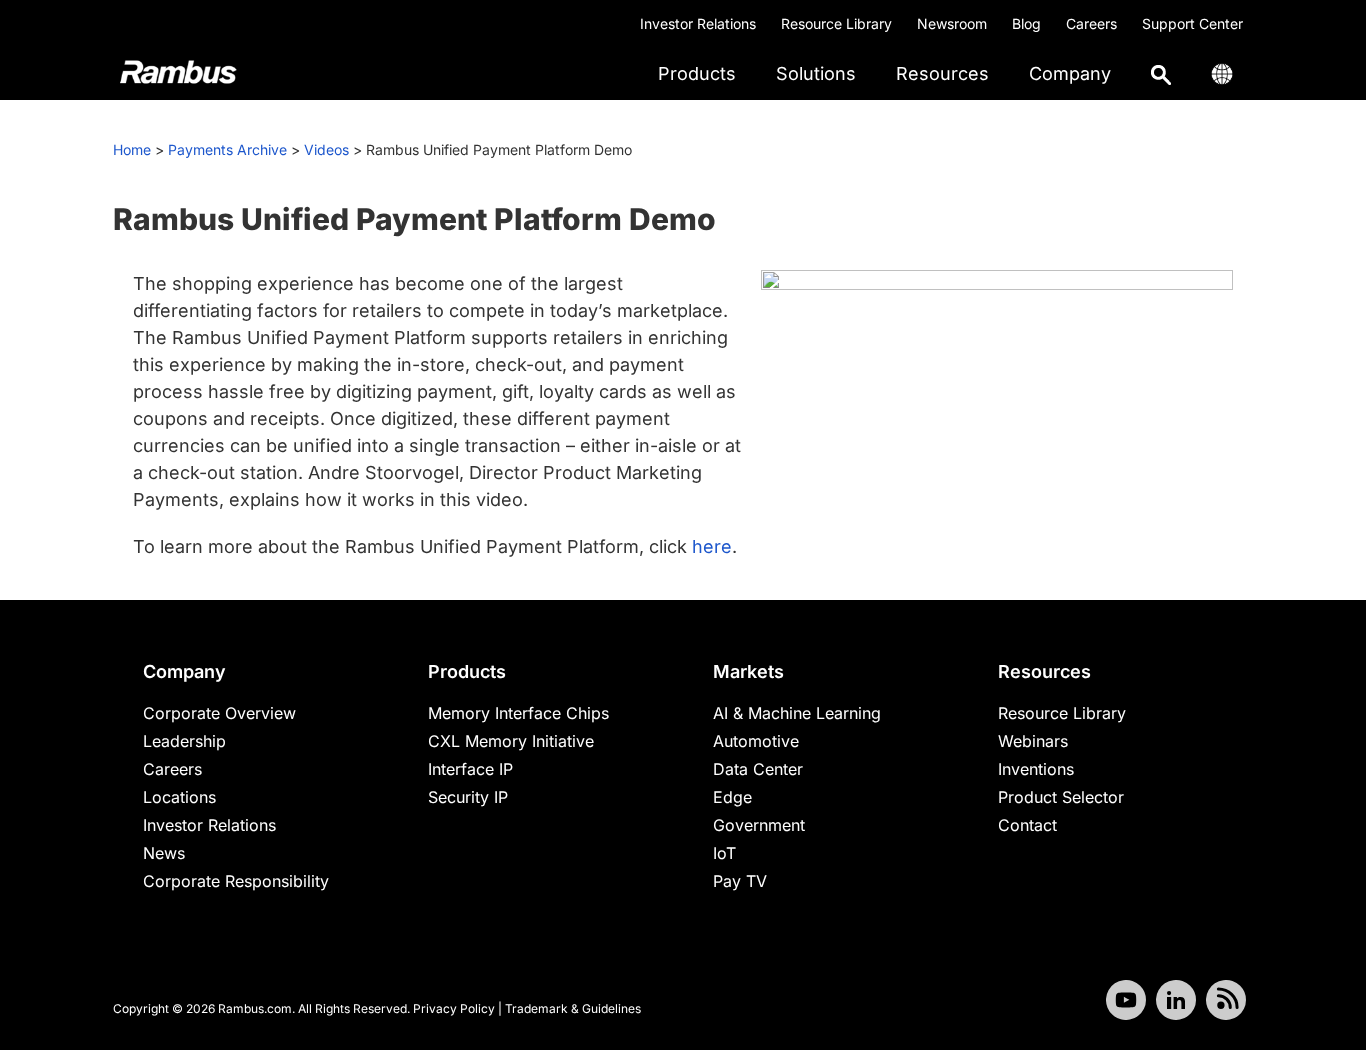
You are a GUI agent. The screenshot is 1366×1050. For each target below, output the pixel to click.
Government (759, 825)
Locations (179, 797)
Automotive (756, 741)
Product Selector (1061, 797)
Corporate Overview (219, 713)
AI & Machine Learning (797, 713)
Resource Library (836, 23)
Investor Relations (698, 23)
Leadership (184, 741)
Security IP (468, 797)
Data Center (758, 769)
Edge (732, 797)
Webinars (1033, 741)
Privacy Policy (454, 1008)
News (164, 853)
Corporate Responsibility (236, 881)
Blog (1026, 23)
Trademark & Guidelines (573, 1008)
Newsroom (952, 23)
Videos (326, 149)
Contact (1027, 825)
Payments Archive (227, 149)
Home (132, 149)
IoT (724, 853)
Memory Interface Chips (518, 713)
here (712, 546)
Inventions (1036, 769)
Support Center (1192, 23)
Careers (1091, 23)
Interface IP (470, 769)
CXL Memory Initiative (511, 741)
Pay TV (740, 881)
